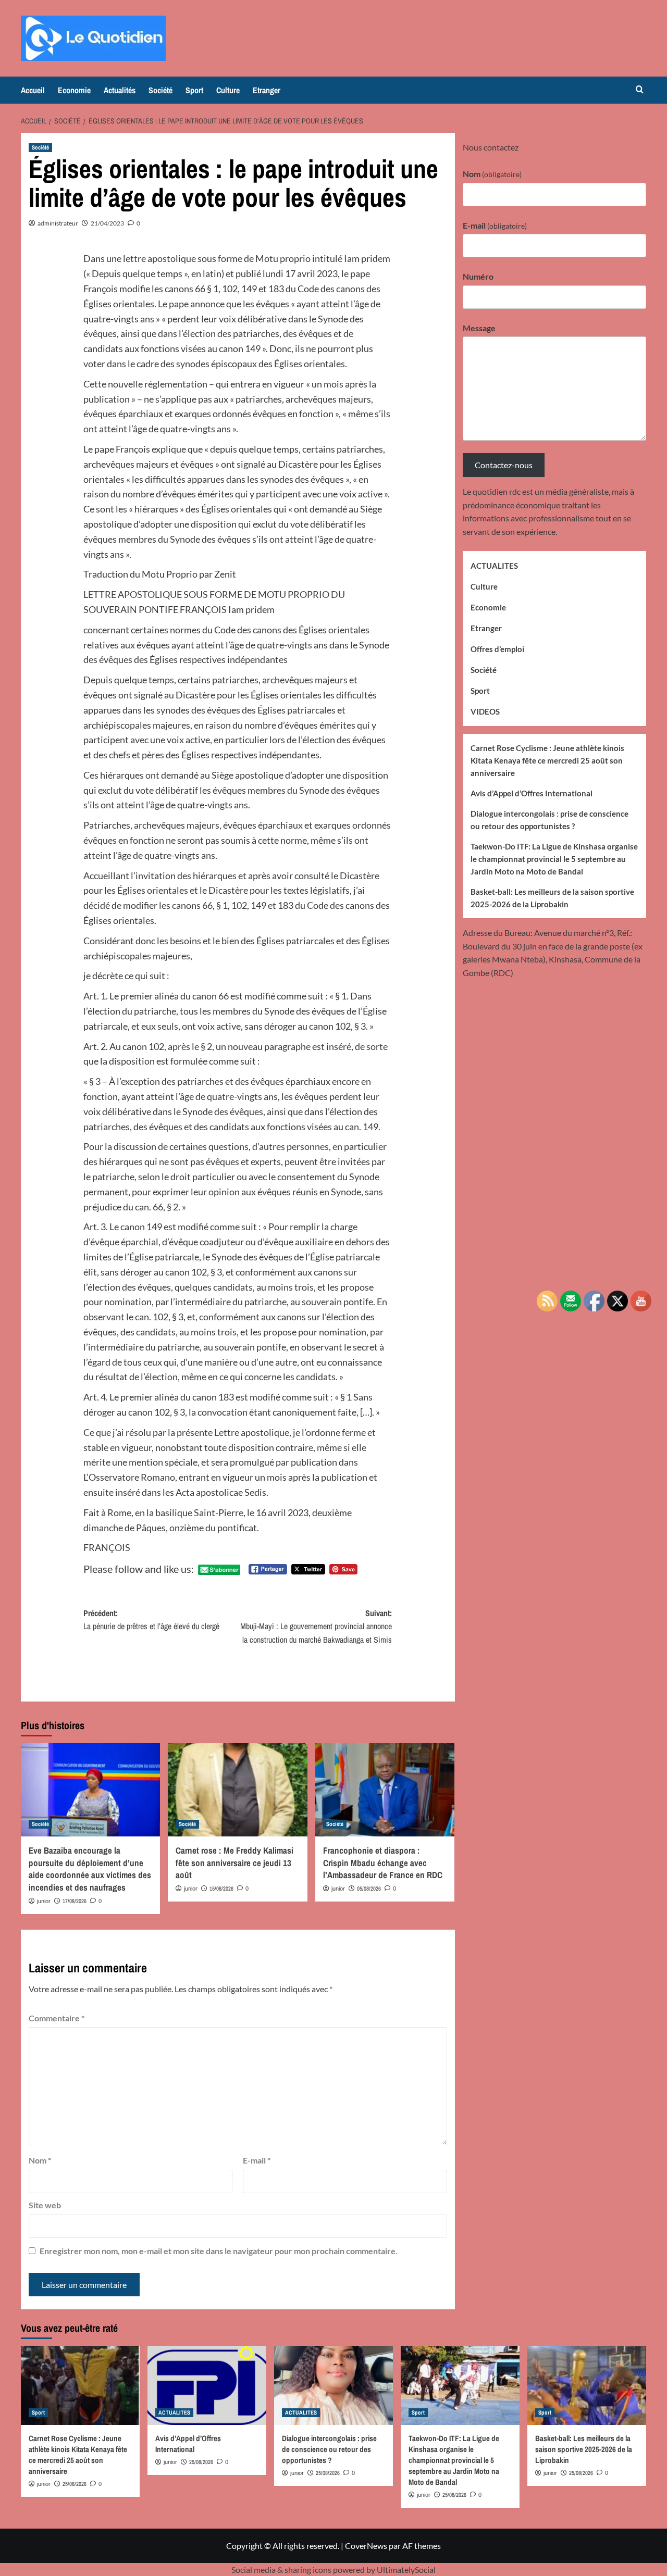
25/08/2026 (75, 2484)
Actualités (120, 90)
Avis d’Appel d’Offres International (532, 793)
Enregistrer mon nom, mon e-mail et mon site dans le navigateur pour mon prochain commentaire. (219, 2251)
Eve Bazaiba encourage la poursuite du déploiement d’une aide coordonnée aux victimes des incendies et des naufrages (90, 1869)
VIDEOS (485, 711)
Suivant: (316, 1626)
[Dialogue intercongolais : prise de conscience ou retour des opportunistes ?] (333, 2385)
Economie (74, 90)
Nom (40, 2160)
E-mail (257, 2160)
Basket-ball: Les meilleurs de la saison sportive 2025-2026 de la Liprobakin (552, 897)
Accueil (33, 90)
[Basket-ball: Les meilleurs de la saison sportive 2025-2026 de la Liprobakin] (587, 2385)
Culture (228, 90)
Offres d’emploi (497, 649)
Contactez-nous (504, 465)
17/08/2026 (75, 1901)
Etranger (267, 90)
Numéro (478, 276)
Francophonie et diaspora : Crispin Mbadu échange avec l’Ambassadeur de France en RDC (383, 1863)
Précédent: (151, 1620)
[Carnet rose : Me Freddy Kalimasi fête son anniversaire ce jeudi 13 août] (237, 1790)
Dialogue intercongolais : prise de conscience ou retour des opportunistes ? (549, 819)
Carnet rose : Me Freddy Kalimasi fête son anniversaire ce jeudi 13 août (234, 1863)
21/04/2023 (107, 223)
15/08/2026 (221, 1889)
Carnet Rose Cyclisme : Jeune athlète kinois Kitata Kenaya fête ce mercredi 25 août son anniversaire (547, 760)
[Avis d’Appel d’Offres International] (207, 2385)
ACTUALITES (494, 566)
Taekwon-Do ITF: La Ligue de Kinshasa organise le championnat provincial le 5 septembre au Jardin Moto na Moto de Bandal (554, 858)
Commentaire (57, 2018)
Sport (194, 90)
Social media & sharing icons (282, 2569)
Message (479, 327)
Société (160, 90)
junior (44, 1901)
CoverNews (366, 2546)
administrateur (58, 223)
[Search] (640, 90)
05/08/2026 (369, 1889)
